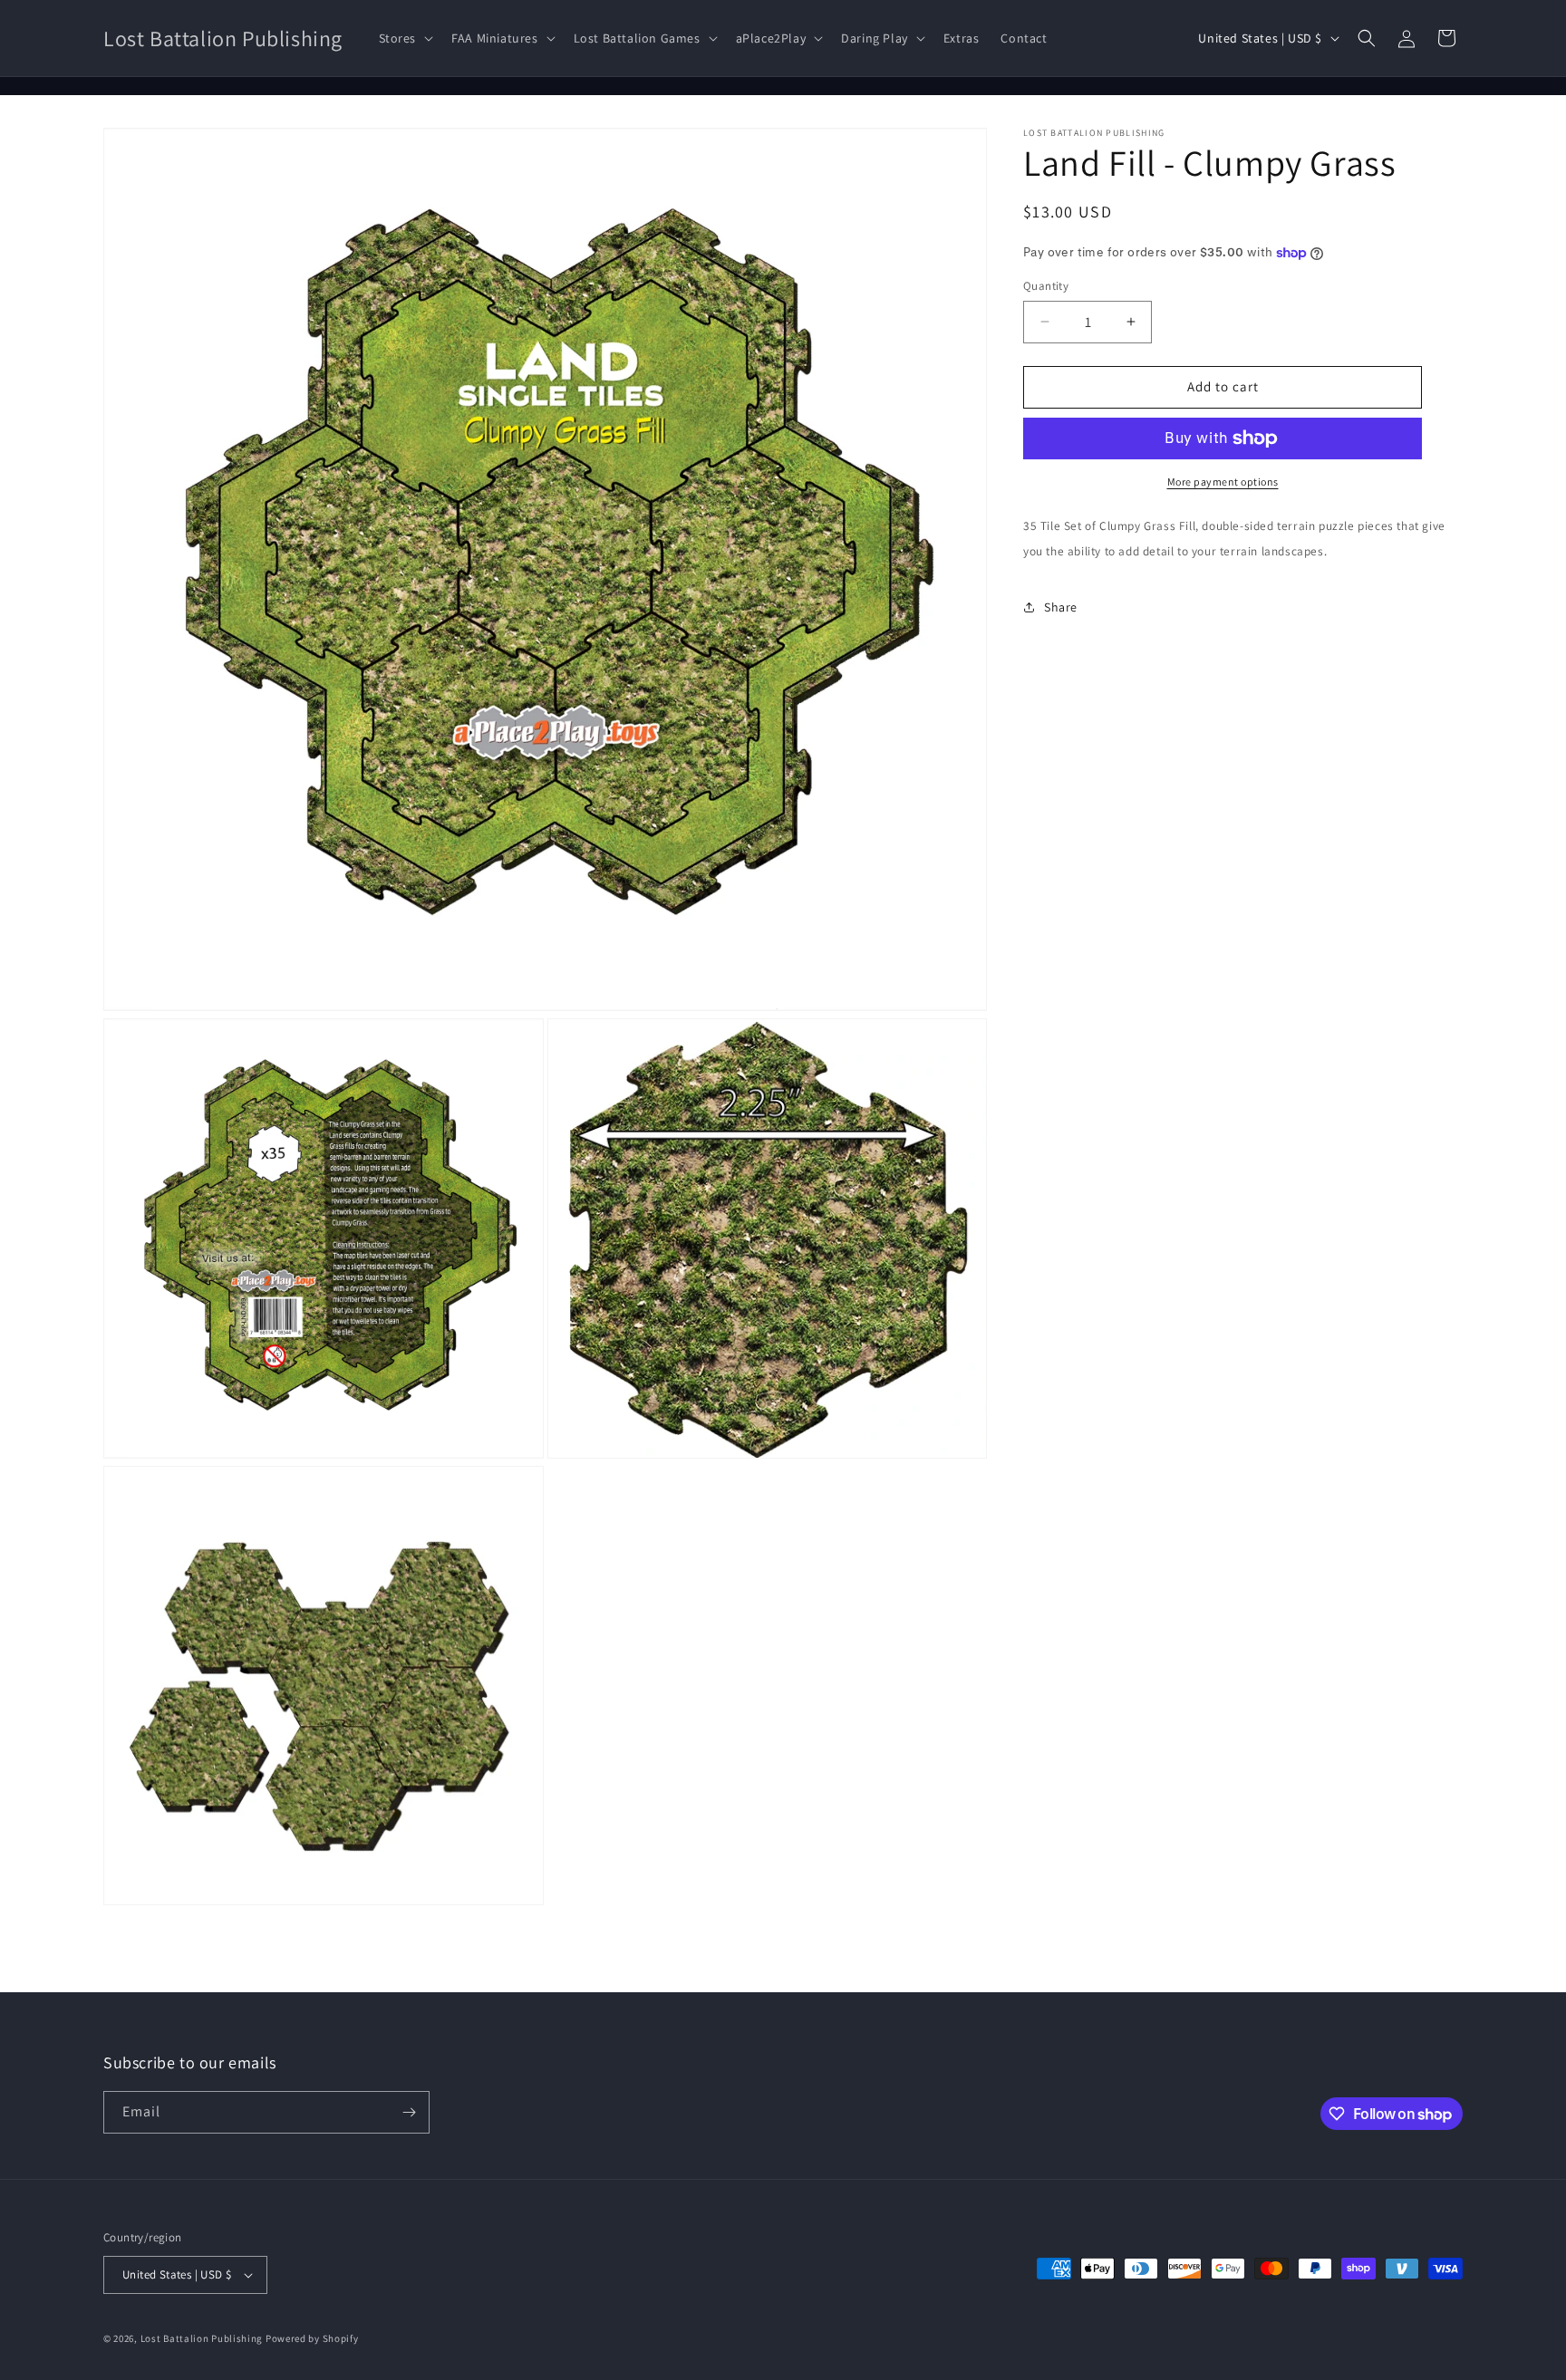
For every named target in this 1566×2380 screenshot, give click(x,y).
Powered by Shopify (312, 2338)
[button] (405, 38)
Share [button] (1061, 607)
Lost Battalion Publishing (202, 2338)
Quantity (1046, 286)
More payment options (1223, 482)
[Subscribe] (409, 2112)
